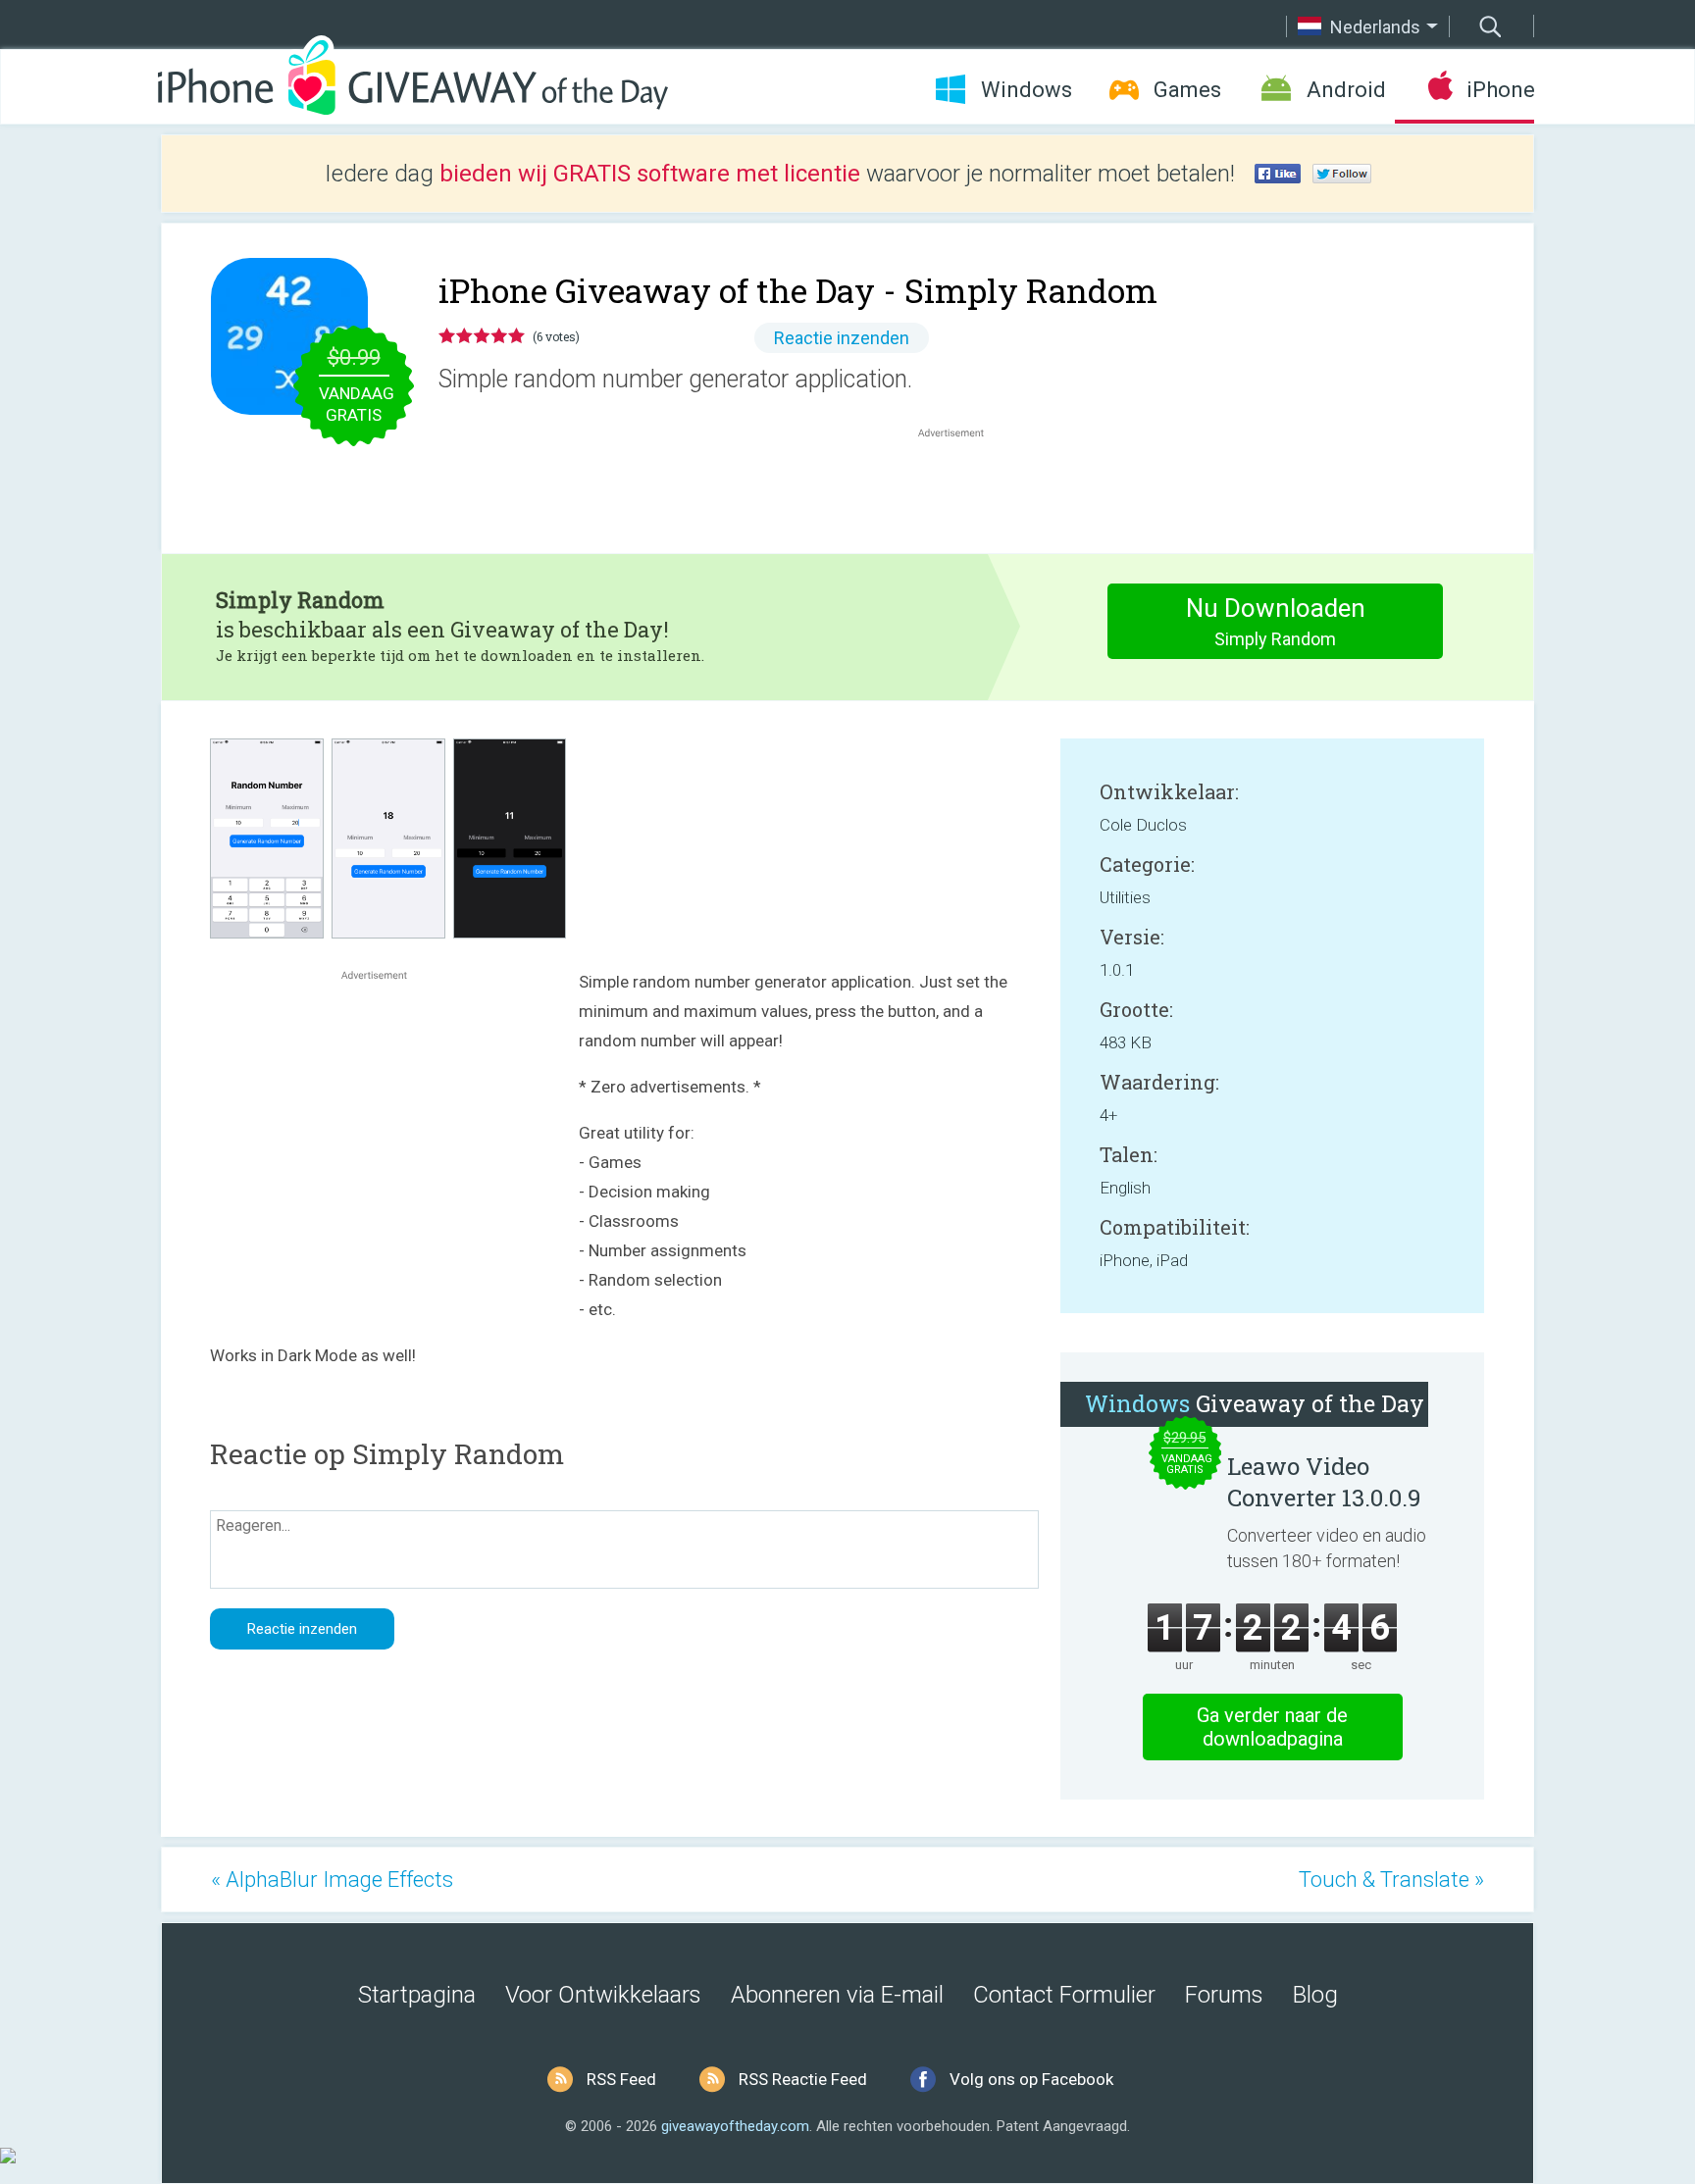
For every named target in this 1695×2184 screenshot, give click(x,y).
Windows (1027, 90)
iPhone (1500, 90)
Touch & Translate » (1391, 1879)
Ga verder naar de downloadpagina (1272, 1727)
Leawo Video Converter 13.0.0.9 (1324, 1482)
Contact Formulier (1064, 1995)
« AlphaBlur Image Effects (332, 1879)
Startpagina (417, 1995)
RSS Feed (621, 2079)
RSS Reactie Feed (803, 2079)
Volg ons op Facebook (1031, 2079)
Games (1187, 90)
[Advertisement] (961, 489)
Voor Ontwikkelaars (603, 1995)
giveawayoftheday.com (735, 2126)
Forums (1224, 1995)
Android (1346, 90)
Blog (1315, 1995)
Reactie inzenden (842, 338)
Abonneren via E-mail (837, 1995)
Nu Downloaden (1276, 621)
